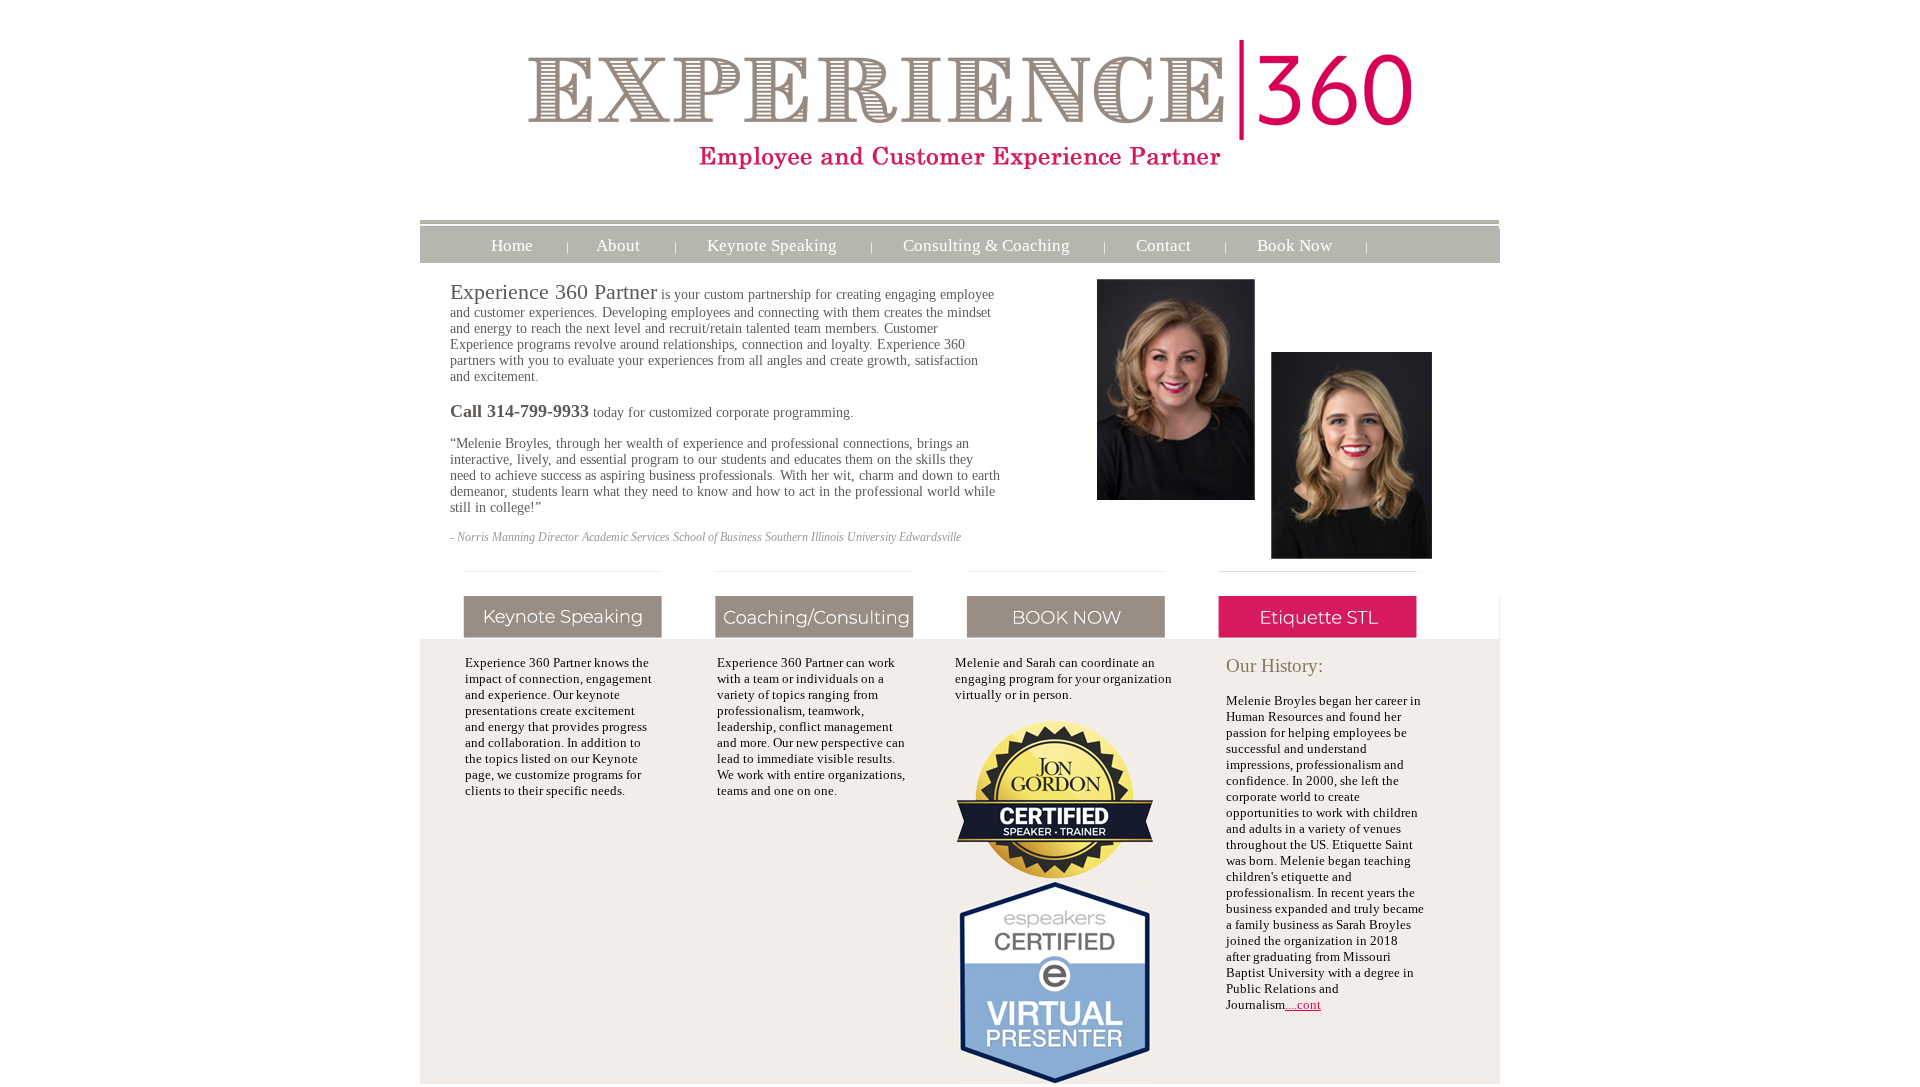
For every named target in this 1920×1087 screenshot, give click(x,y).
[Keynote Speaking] (553, 634)
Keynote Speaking (772, 245)
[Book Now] (1069, 634)
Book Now (1294, 245)
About (620, 245)
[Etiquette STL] (1347, 634)
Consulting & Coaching (986, 245)
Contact (1163, 245)
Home (512, 245)
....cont (1303, 1004)
